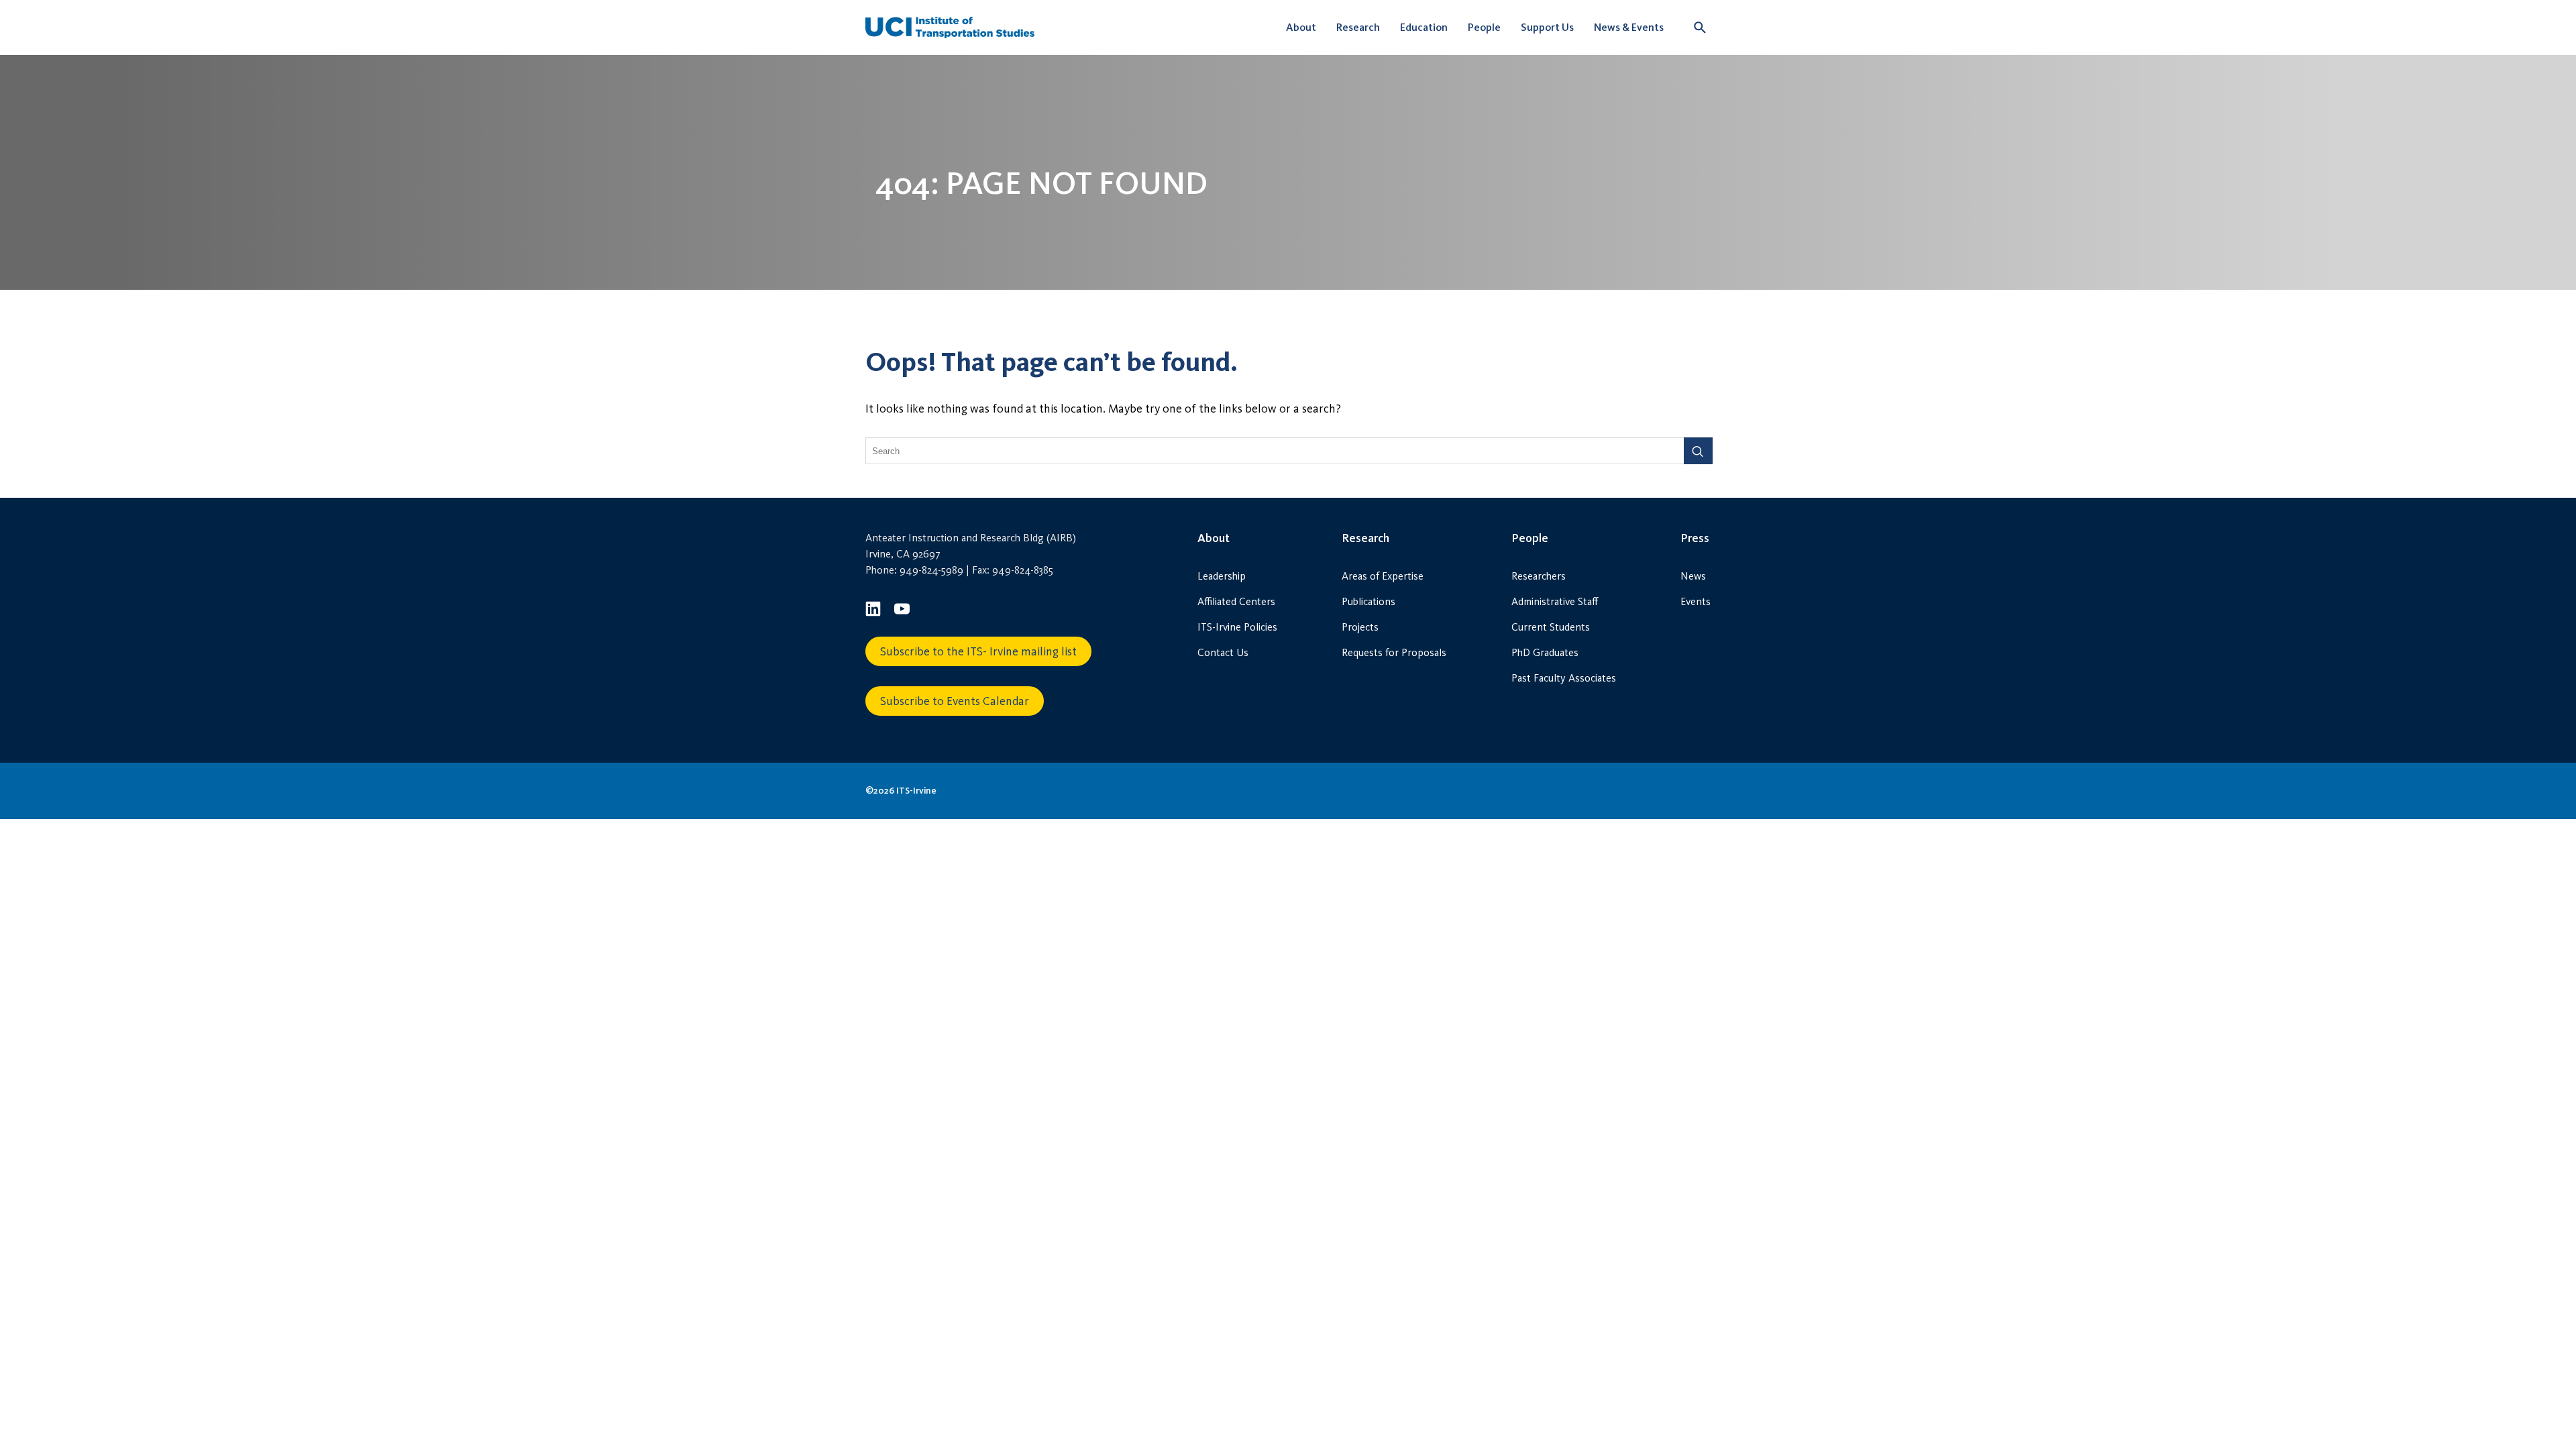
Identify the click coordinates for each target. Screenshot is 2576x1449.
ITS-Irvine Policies (1237, 627)
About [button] (1301, 27)
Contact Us (1223, 652)
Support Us (1547, 27)
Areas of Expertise (1383, 576)
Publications (1368, 601)
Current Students (1551, 627)
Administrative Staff (1555, 601)
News (1693, 576)
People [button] (1484, 27)
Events (1696, 601)
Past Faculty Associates (1564, 678)
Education (1424, 27)
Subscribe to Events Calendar (955, 701)
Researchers (1539, 576)
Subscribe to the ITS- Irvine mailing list (978, 651)
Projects (1360, 627)
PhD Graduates (1545, 652)
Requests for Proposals (1394, 652)
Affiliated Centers (1236, 601)
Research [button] (1358, 27)
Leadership (1222, 576)
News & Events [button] (1629, 27)
